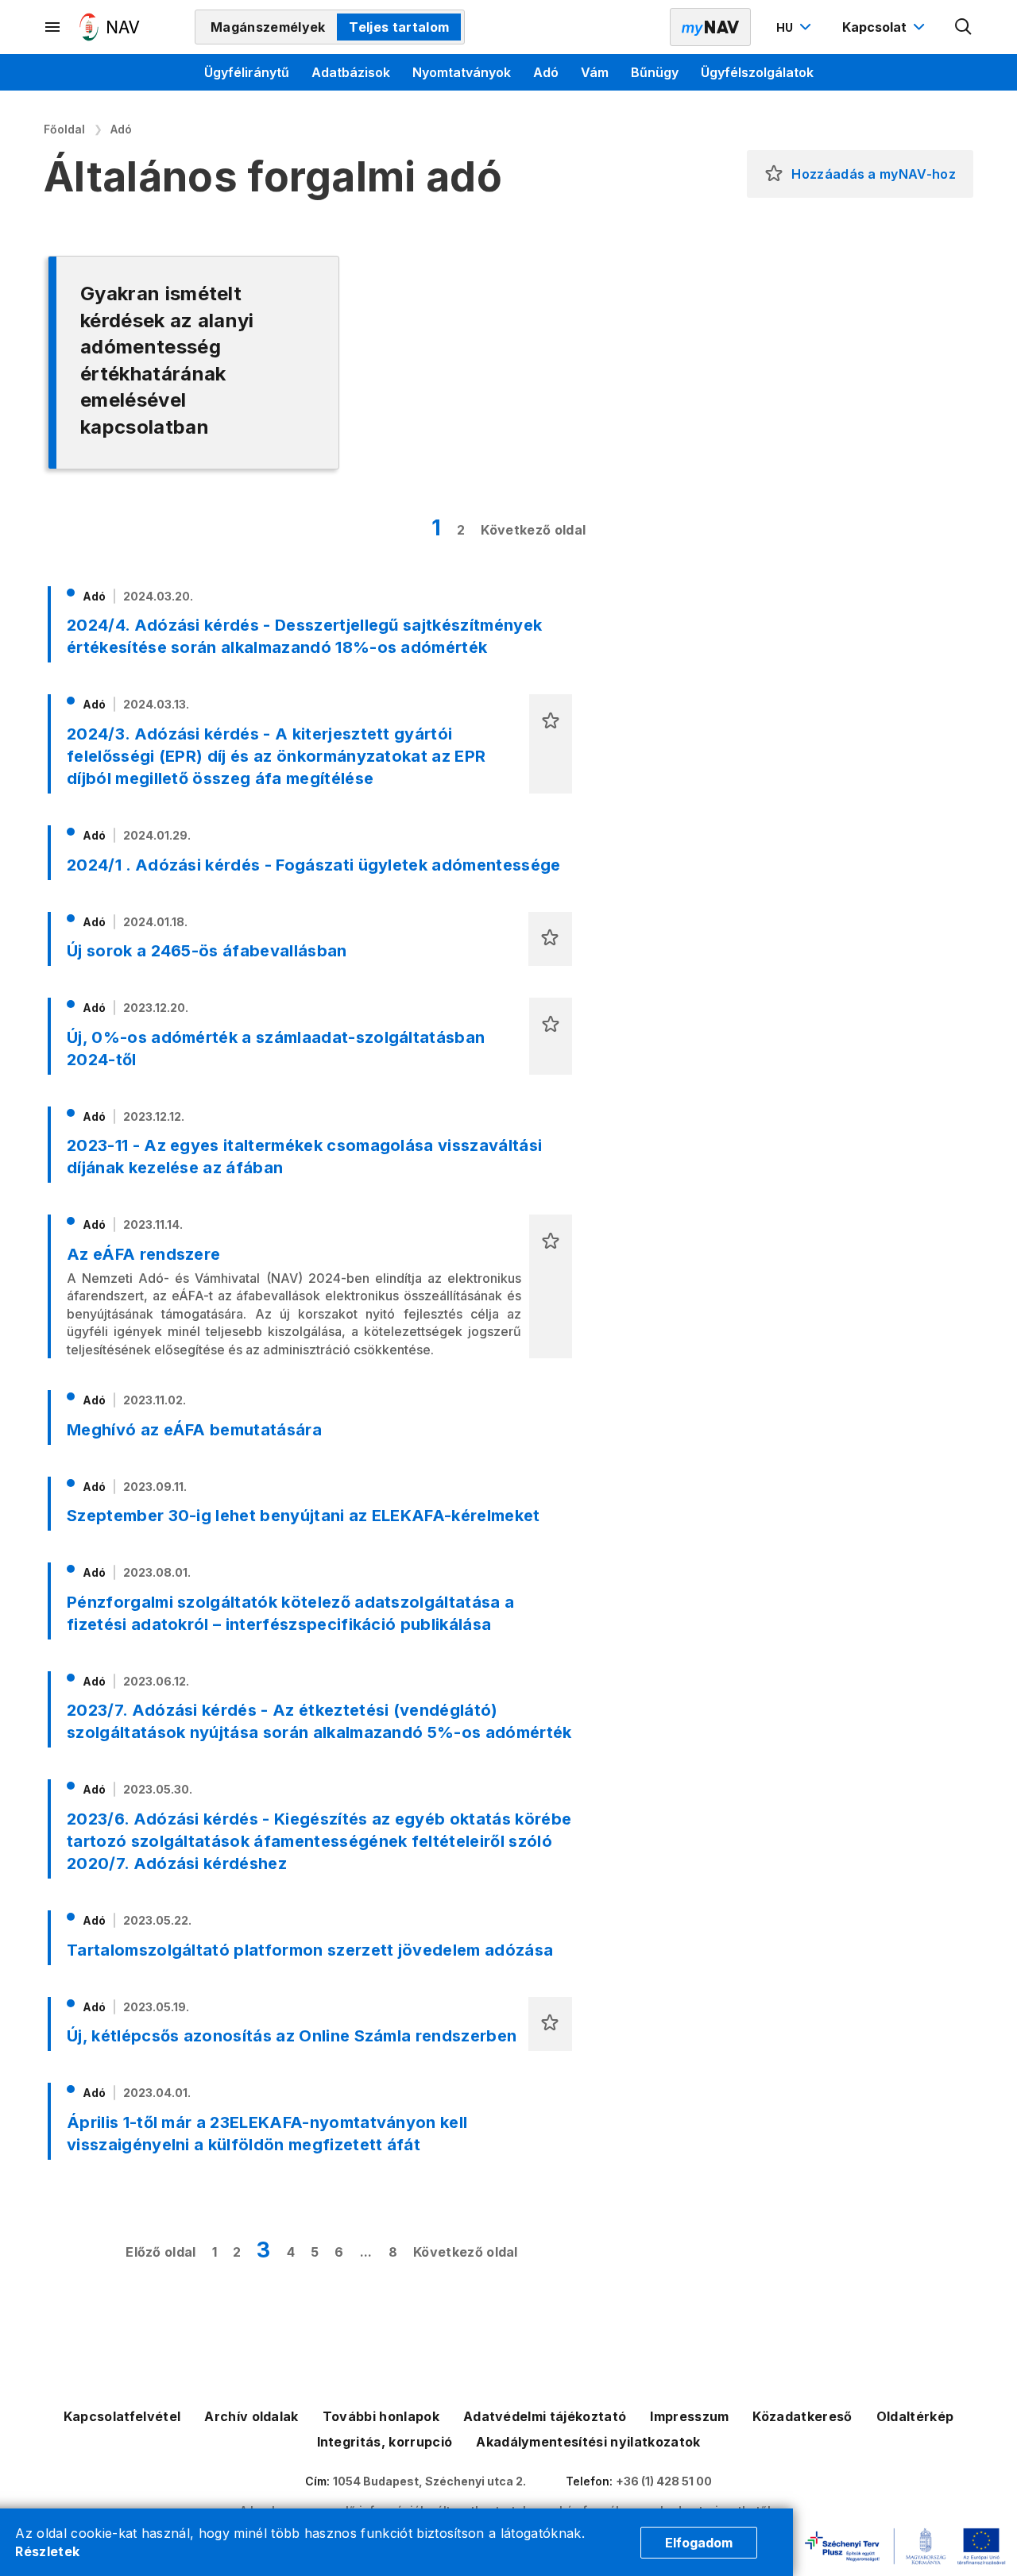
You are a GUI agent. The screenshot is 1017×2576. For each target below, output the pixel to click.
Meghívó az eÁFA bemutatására (194, 1430)
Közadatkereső (802, 2416)
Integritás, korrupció (385, 2442)
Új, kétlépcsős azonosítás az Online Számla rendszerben (292, 2036)
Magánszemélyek (268, 27)
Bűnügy (655, 72)
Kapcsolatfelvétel (122, 2416)
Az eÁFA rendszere (143, 1254)
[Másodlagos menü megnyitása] (53, 27)
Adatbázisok (351, 72)
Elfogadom (699, 2543)
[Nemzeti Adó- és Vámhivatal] (110, 27)
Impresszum (689, 2416)
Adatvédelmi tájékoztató (545, 2416)
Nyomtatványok (462, 72)
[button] (774, 174)
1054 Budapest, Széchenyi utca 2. (429, 2481)
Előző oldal (161, 2252)
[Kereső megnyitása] (964, 27)
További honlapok (381, 2416)
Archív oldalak (251, 2416)
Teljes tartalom (399, 27)
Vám (595, 72)
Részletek (47, 2551)
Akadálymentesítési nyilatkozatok (588, 2442)
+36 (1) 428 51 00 (664, 2481)
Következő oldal (533, 530)
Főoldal (64, 129)
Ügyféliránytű (247, 72)
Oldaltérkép (915, 2416)
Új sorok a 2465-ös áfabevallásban (207, 951)
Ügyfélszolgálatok (757, 72)
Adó (546, 72)
